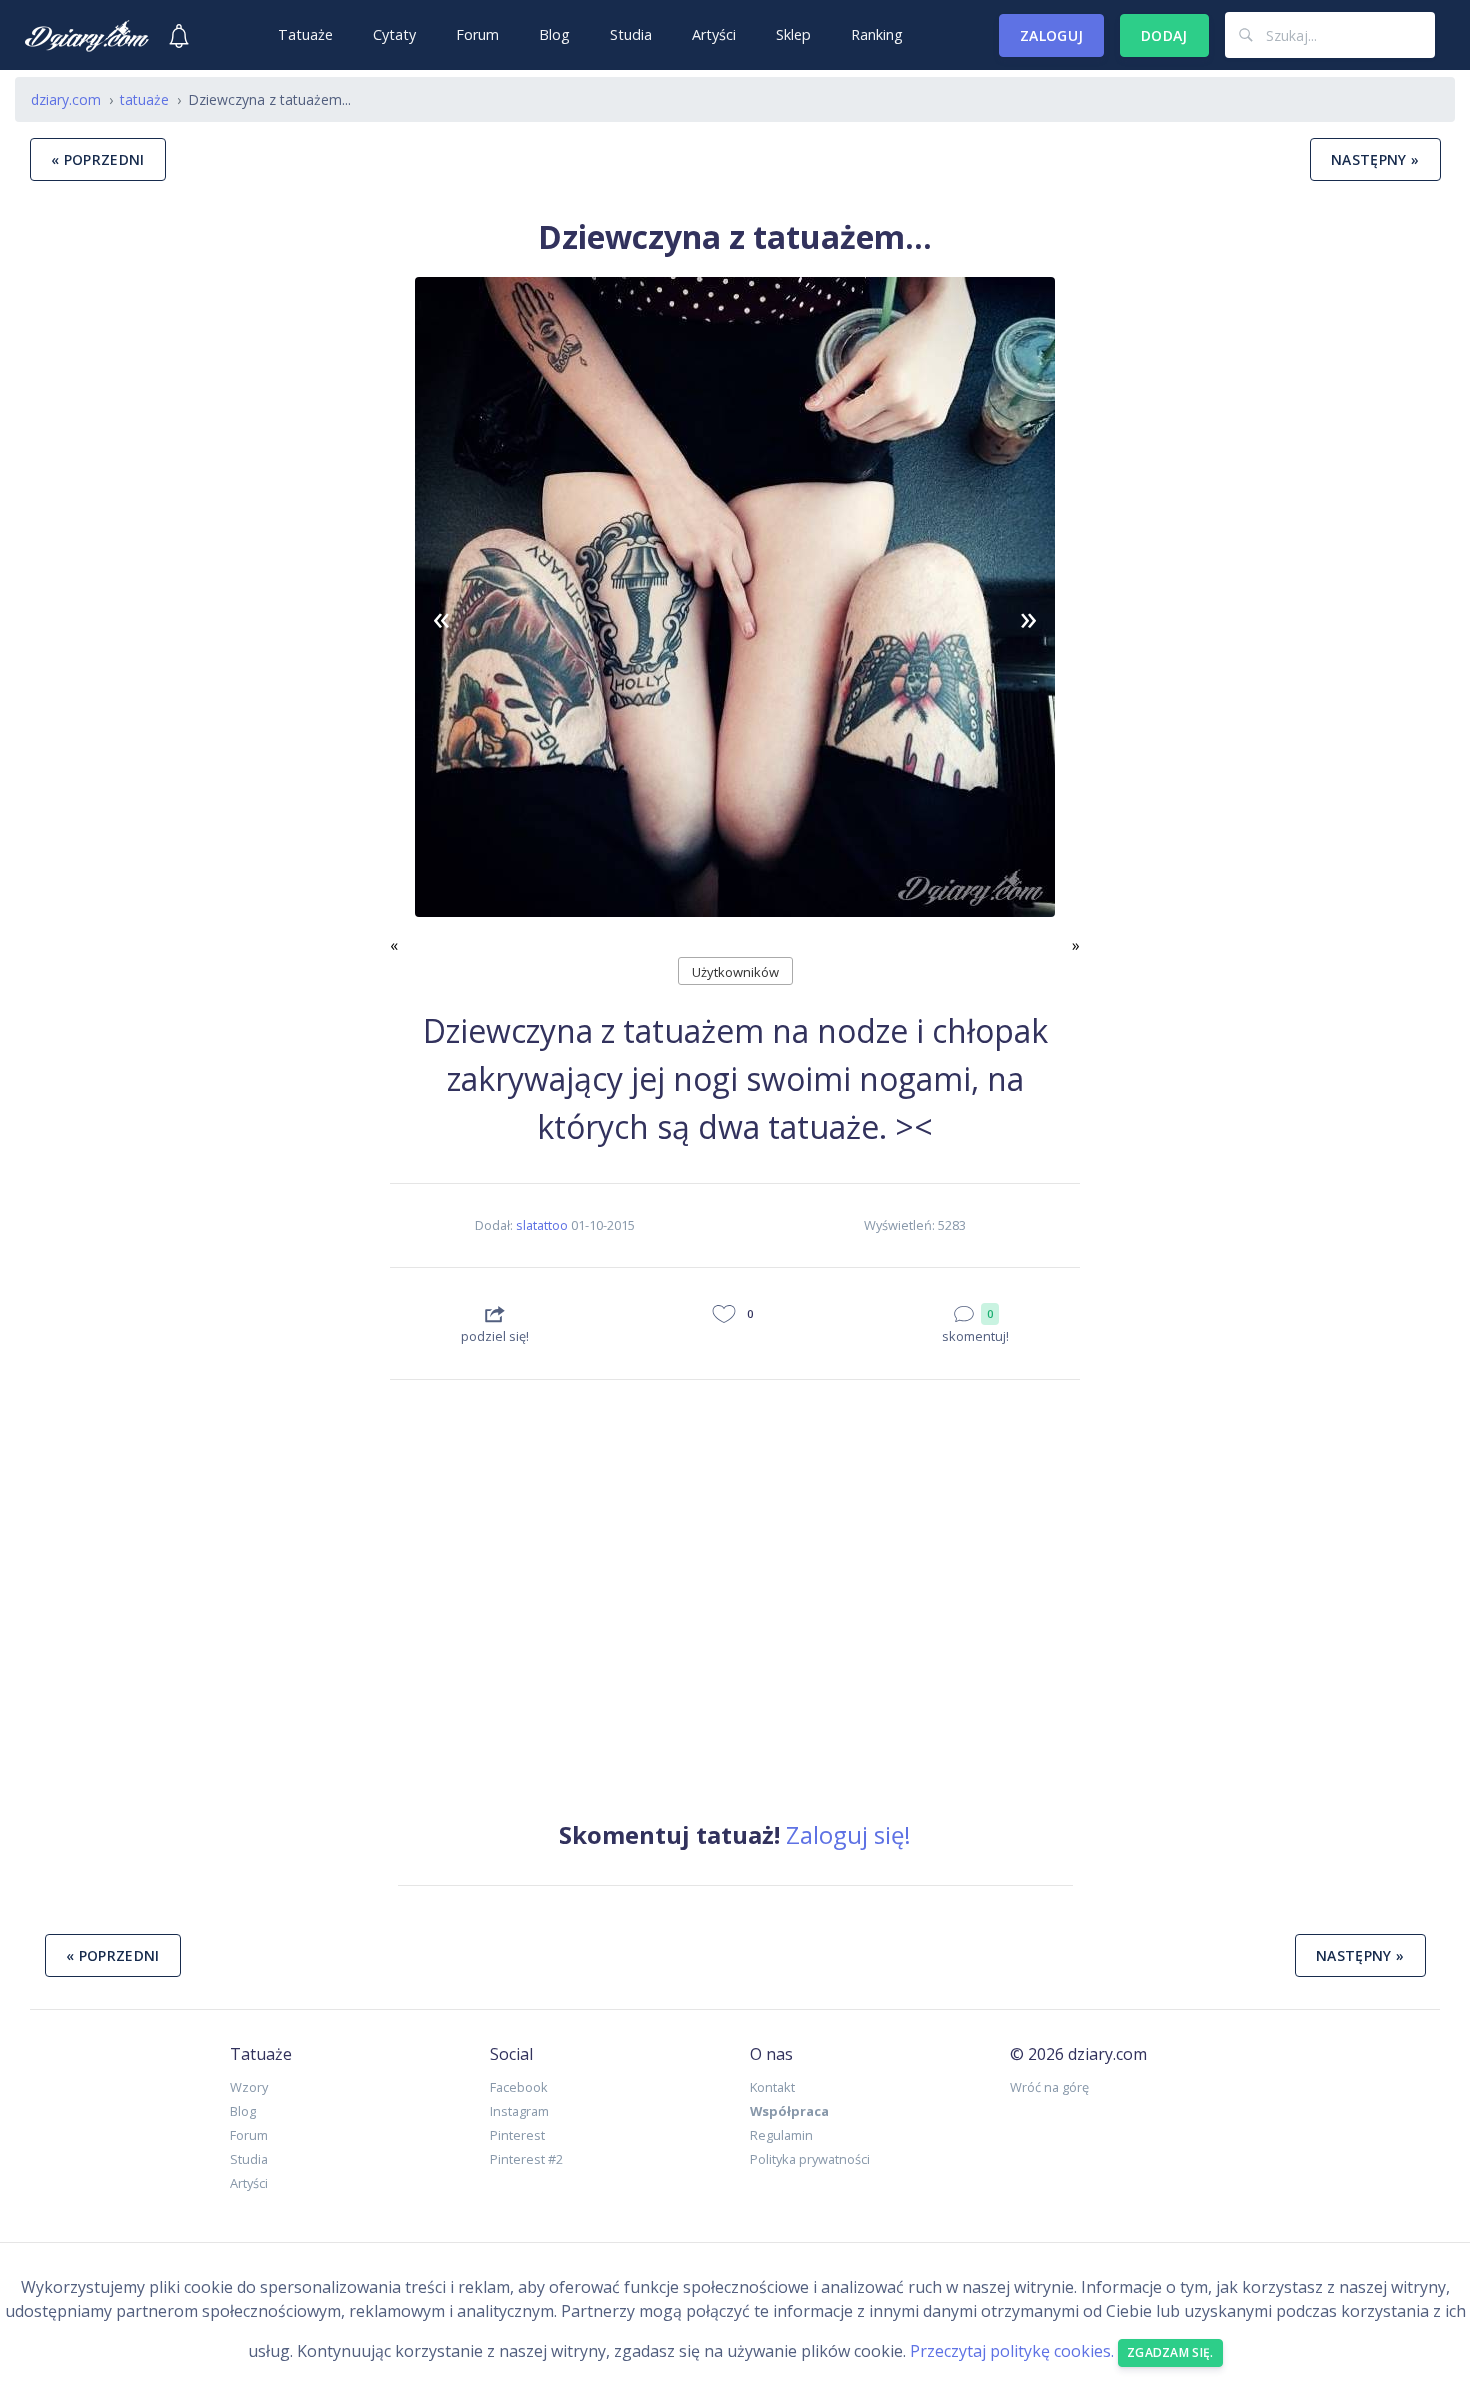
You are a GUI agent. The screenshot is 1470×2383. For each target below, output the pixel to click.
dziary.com (66, 99)
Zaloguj (1051, 35)
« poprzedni (98, 159)
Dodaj (1164, 35)
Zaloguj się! (848, 1834)
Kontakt (772, 2087)
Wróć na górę (1049, 2087)
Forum (477, 34)
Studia (631, 34)
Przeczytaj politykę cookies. (1012, 2351)
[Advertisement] (195, 1031)
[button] (442, 617)
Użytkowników (735, 972)
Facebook (519, 2087)
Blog (554, 34)
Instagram (519, 2111)
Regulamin (781, 2135)
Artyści (714, 34)
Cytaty (394, 34)
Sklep (793, 34)
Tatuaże (305, 34)
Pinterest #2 (526, 2159)
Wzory (249, 2087)
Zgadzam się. (1170, 2352)
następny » (1375, 159)
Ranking (877, 34)
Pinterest (517, 2135)
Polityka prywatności (810, 2159)
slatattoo (542, 1225)
